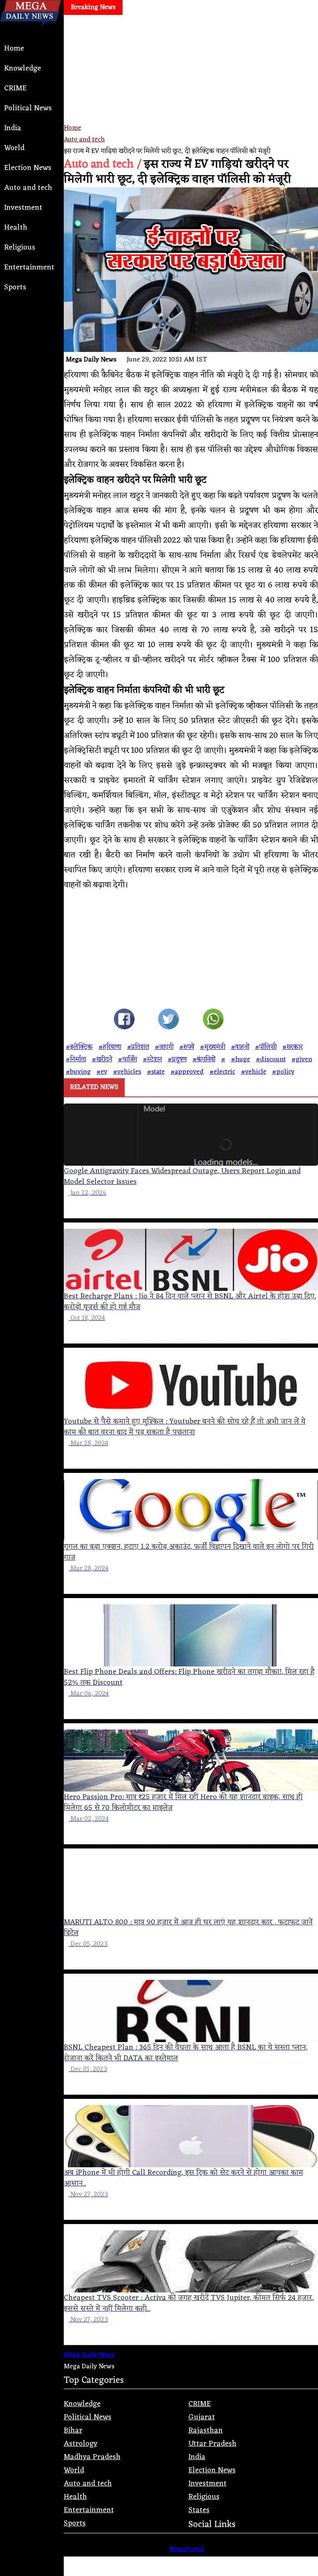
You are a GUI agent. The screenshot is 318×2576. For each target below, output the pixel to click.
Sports (15, 287)
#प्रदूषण (177, 1060)
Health (16, 228)
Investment (23, 208)
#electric (222, 1072)
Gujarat (202, 2417)
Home (14, 49)
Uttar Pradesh (212, 2444)
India (13, 128)
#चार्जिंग (128, 1060)
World (14, 148)
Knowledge (23, 68)
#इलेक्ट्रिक (79, 1047)
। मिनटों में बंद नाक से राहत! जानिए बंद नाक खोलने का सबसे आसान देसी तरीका (140, 27)
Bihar (73, 2430)
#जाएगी (164, 1047)
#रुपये (187, 1047)
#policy (283, 1072)
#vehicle (254, 1072)
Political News (28, 108)
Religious (20, 247)
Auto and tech (28, 188)
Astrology (81, 2444)
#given (302, 1060)
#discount (271, 1060)
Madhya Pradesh (92, 2457)
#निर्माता (76, 1060)
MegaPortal (187, 2549)
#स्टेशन (152, 1060)
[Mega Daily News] (30, 33)
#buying (78, 1072)
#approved (187, 1072)
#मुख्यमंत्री (213, 1047)
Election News (28, 168)
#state (156, 1072)
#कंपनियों (204, 1060)
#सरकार (293, 1047)
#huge (241, 1060)
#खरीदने (102, 1060)
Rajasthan (206, 2430)
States (199, 2510)
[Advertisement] (191, 95)
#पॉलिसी (266, 1047)
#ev (102, 1072)
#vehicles (127, 1072)
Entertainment (29, 267)
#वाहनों (240, 1047)
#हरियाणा (110, 1047)
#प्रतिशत (138, 1047)
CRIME (15, 88)
